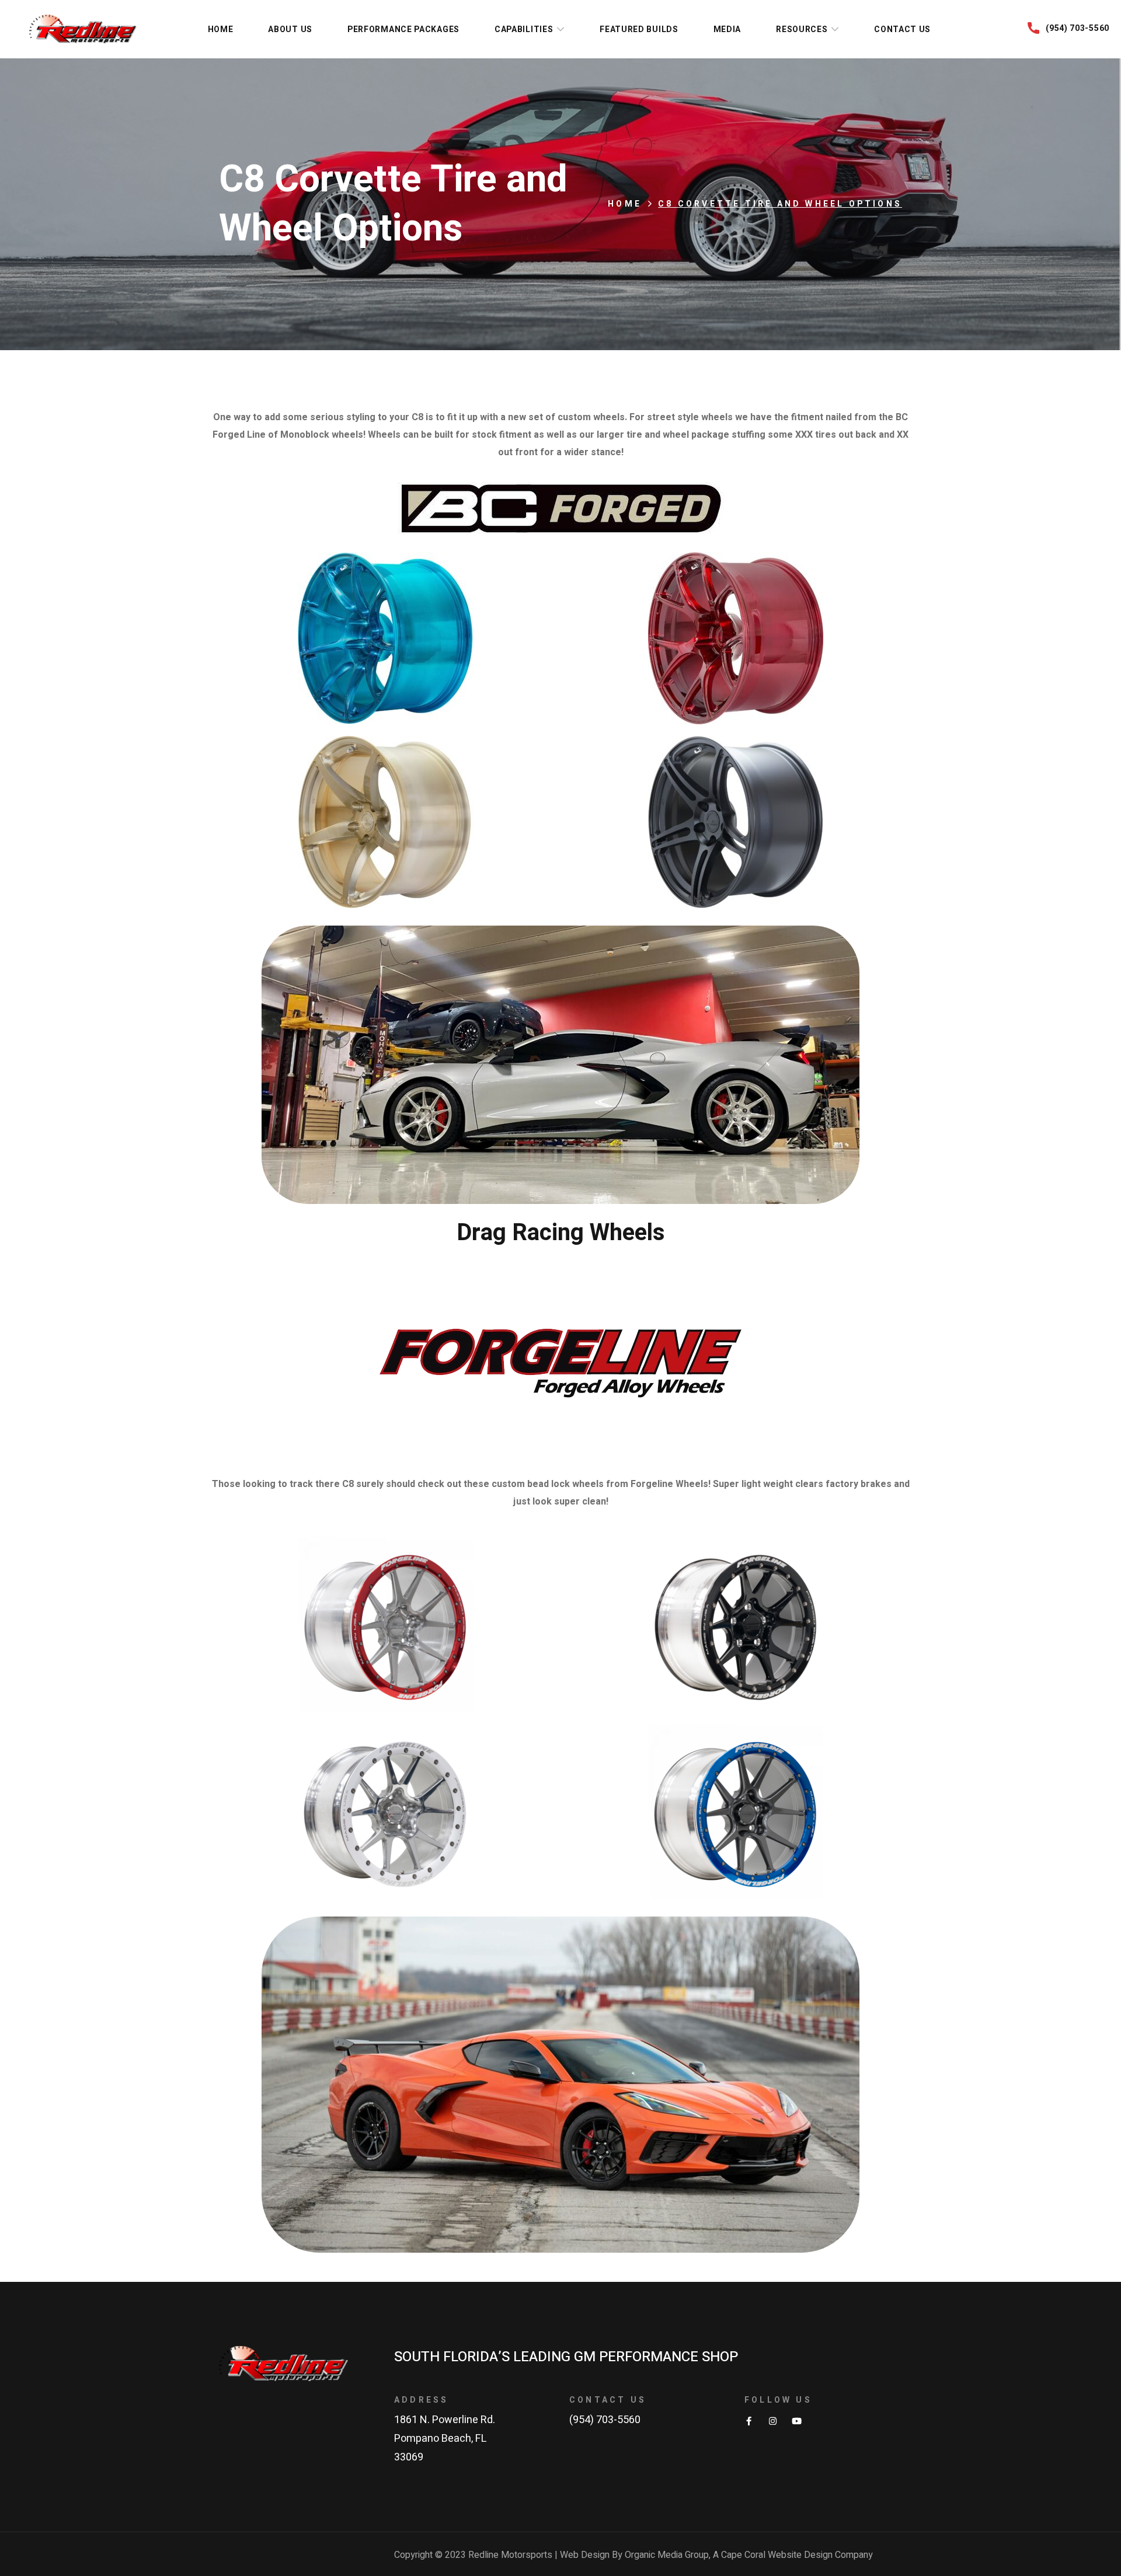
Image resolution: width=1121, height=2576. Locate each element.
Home (625, 204)
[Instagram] (773, 2421)
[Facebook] (749, 2421)
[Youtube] (797, 2421)
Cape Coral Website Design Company (797, 2555)
